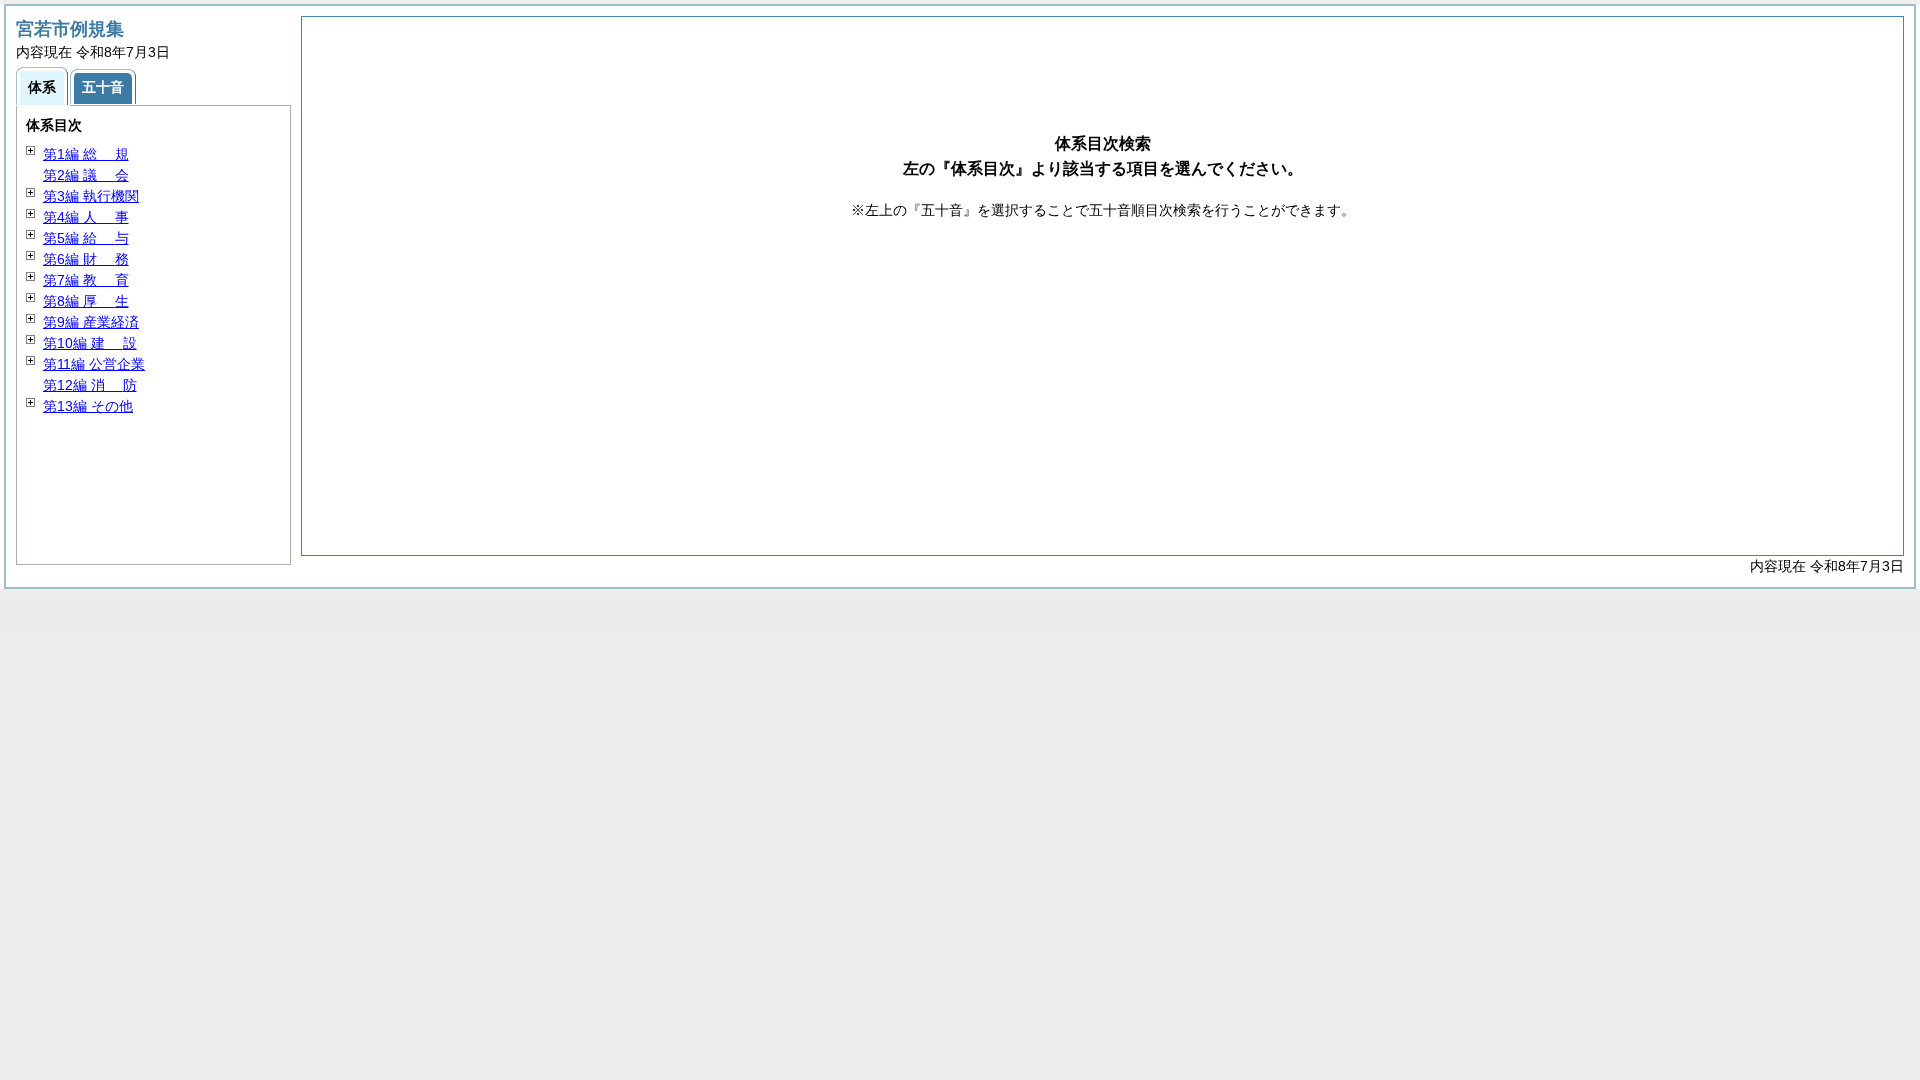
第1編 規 (86, 154)
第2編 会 (86, 175)
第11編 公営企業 (94, 364)
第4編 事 (86, 217)
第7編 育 (86, 280)
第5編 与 (86, 238)
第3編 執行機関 (91, 196)
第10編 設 (90, 343)
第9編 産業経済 (91, 322)
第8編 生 (86, 301)
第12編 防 (90, 385)
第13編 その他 (88, 406)
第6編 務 (86, 259)
